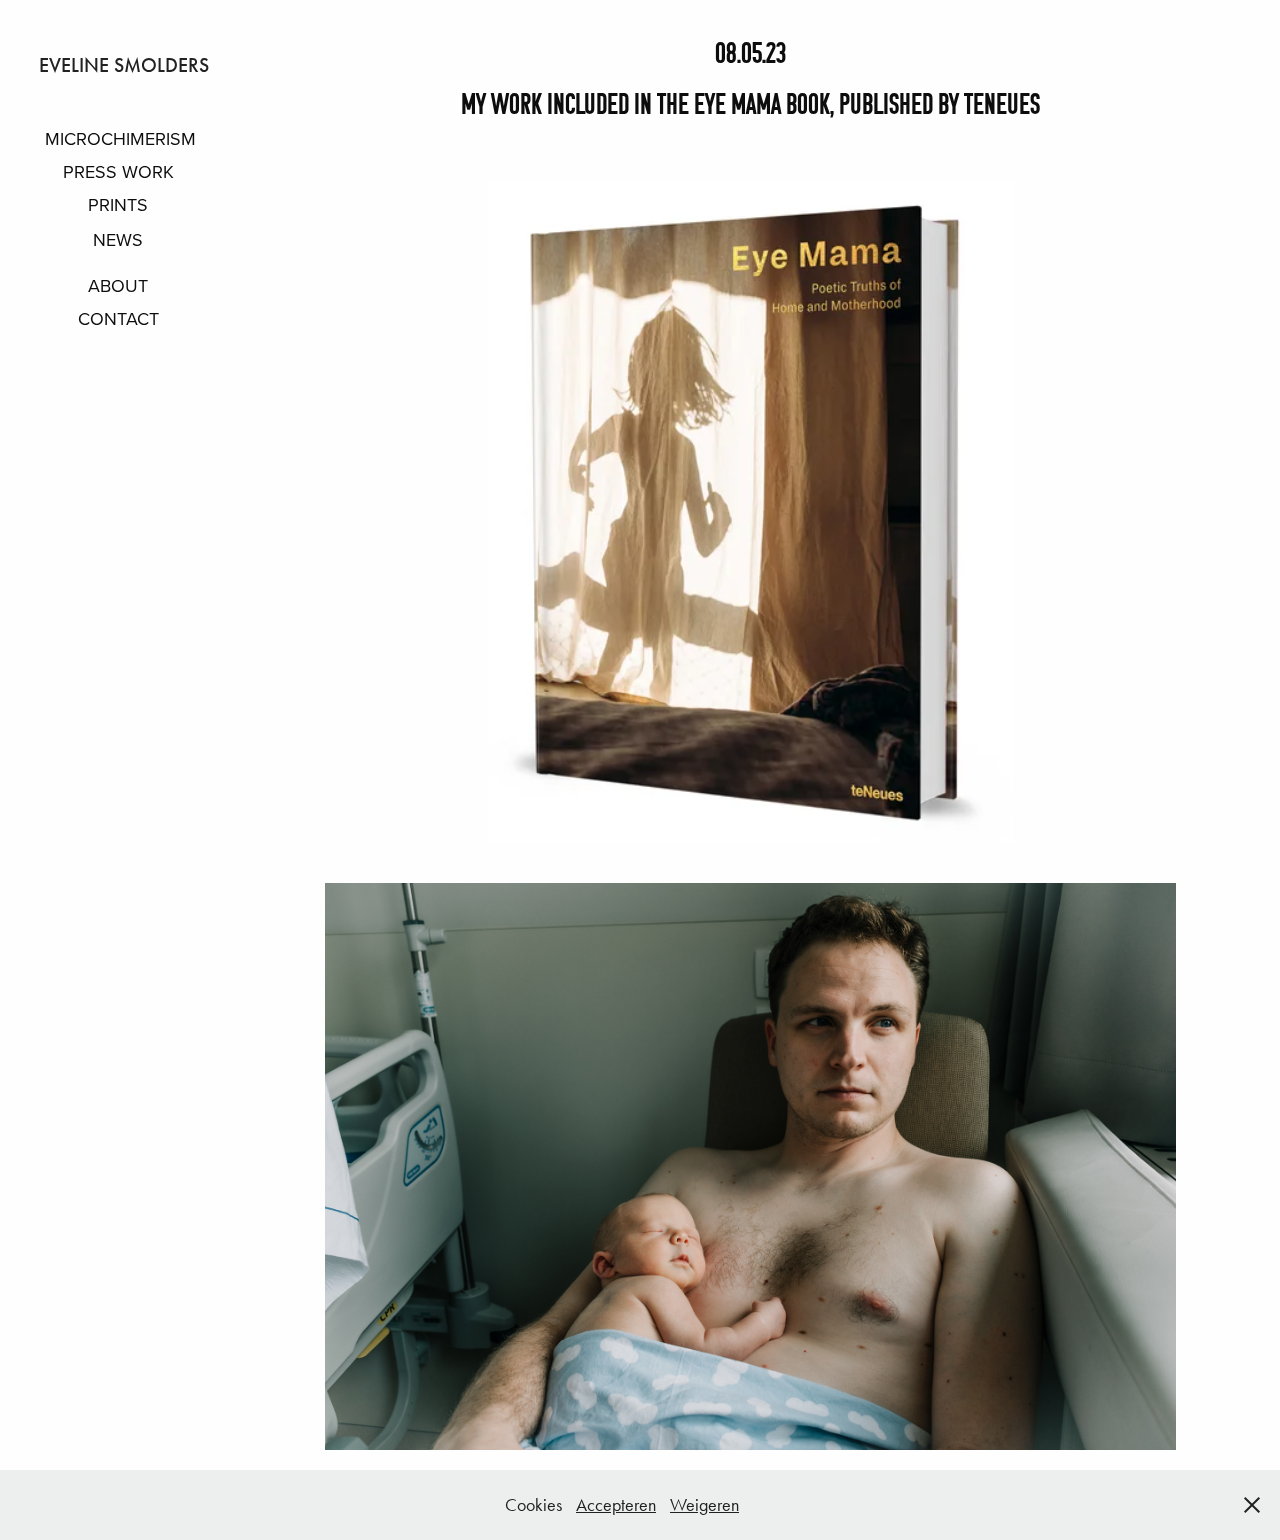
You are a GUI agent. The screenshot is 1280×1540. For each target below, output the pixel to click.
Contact (118, 318)
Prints (118, 204)
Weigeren (704, 1505)
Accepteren (616, 1505)
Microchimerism (120, 138)
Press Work (118, 171)
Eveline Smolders (124, 65)
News (118, 239)
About (118, 285)
